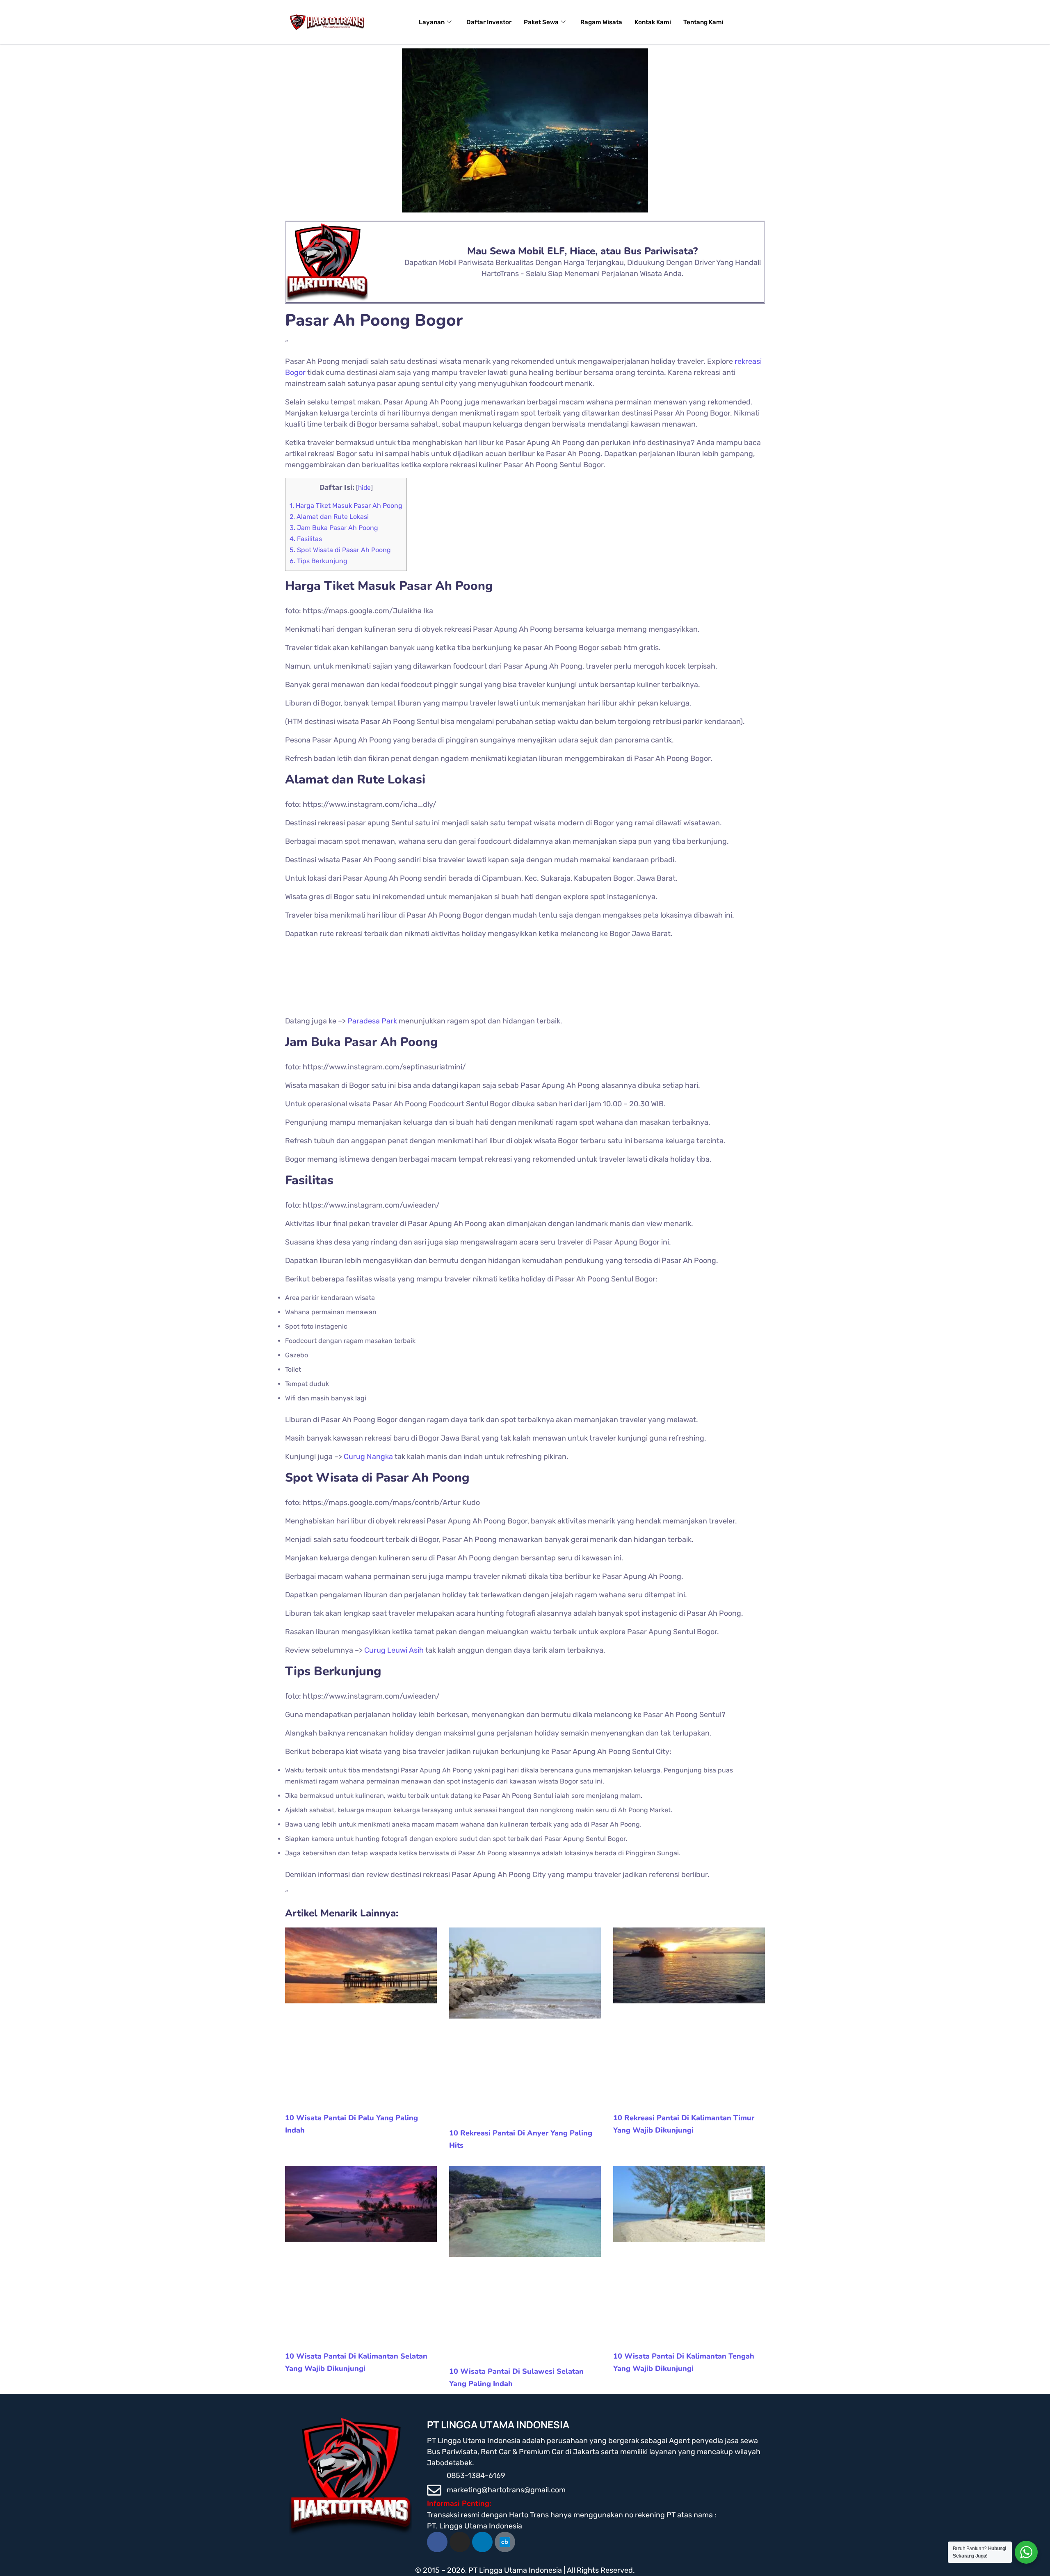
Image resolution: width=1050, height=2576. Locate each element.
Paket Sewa (541, 22)
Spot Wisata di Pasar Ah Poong (340, 550)
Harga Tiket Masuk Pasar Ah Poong (346, 506)
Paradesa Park (372, 1021)
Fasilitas (306, 539)
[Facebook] (437, 2542)
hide (364, 488)
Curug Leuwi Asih (394, 1650)
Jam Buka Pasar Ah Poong (334, 528)
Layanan (432, 22)
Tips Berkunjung (318, 561)
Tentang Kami (703, 22)
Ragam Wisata (601, 22)
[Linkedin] (482, 2542)
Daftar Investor (489, 22)
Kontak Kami (653, 22)
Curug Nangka (368, 1457)
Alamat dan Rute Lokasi (329, 517)
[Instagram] (460, 2542)
